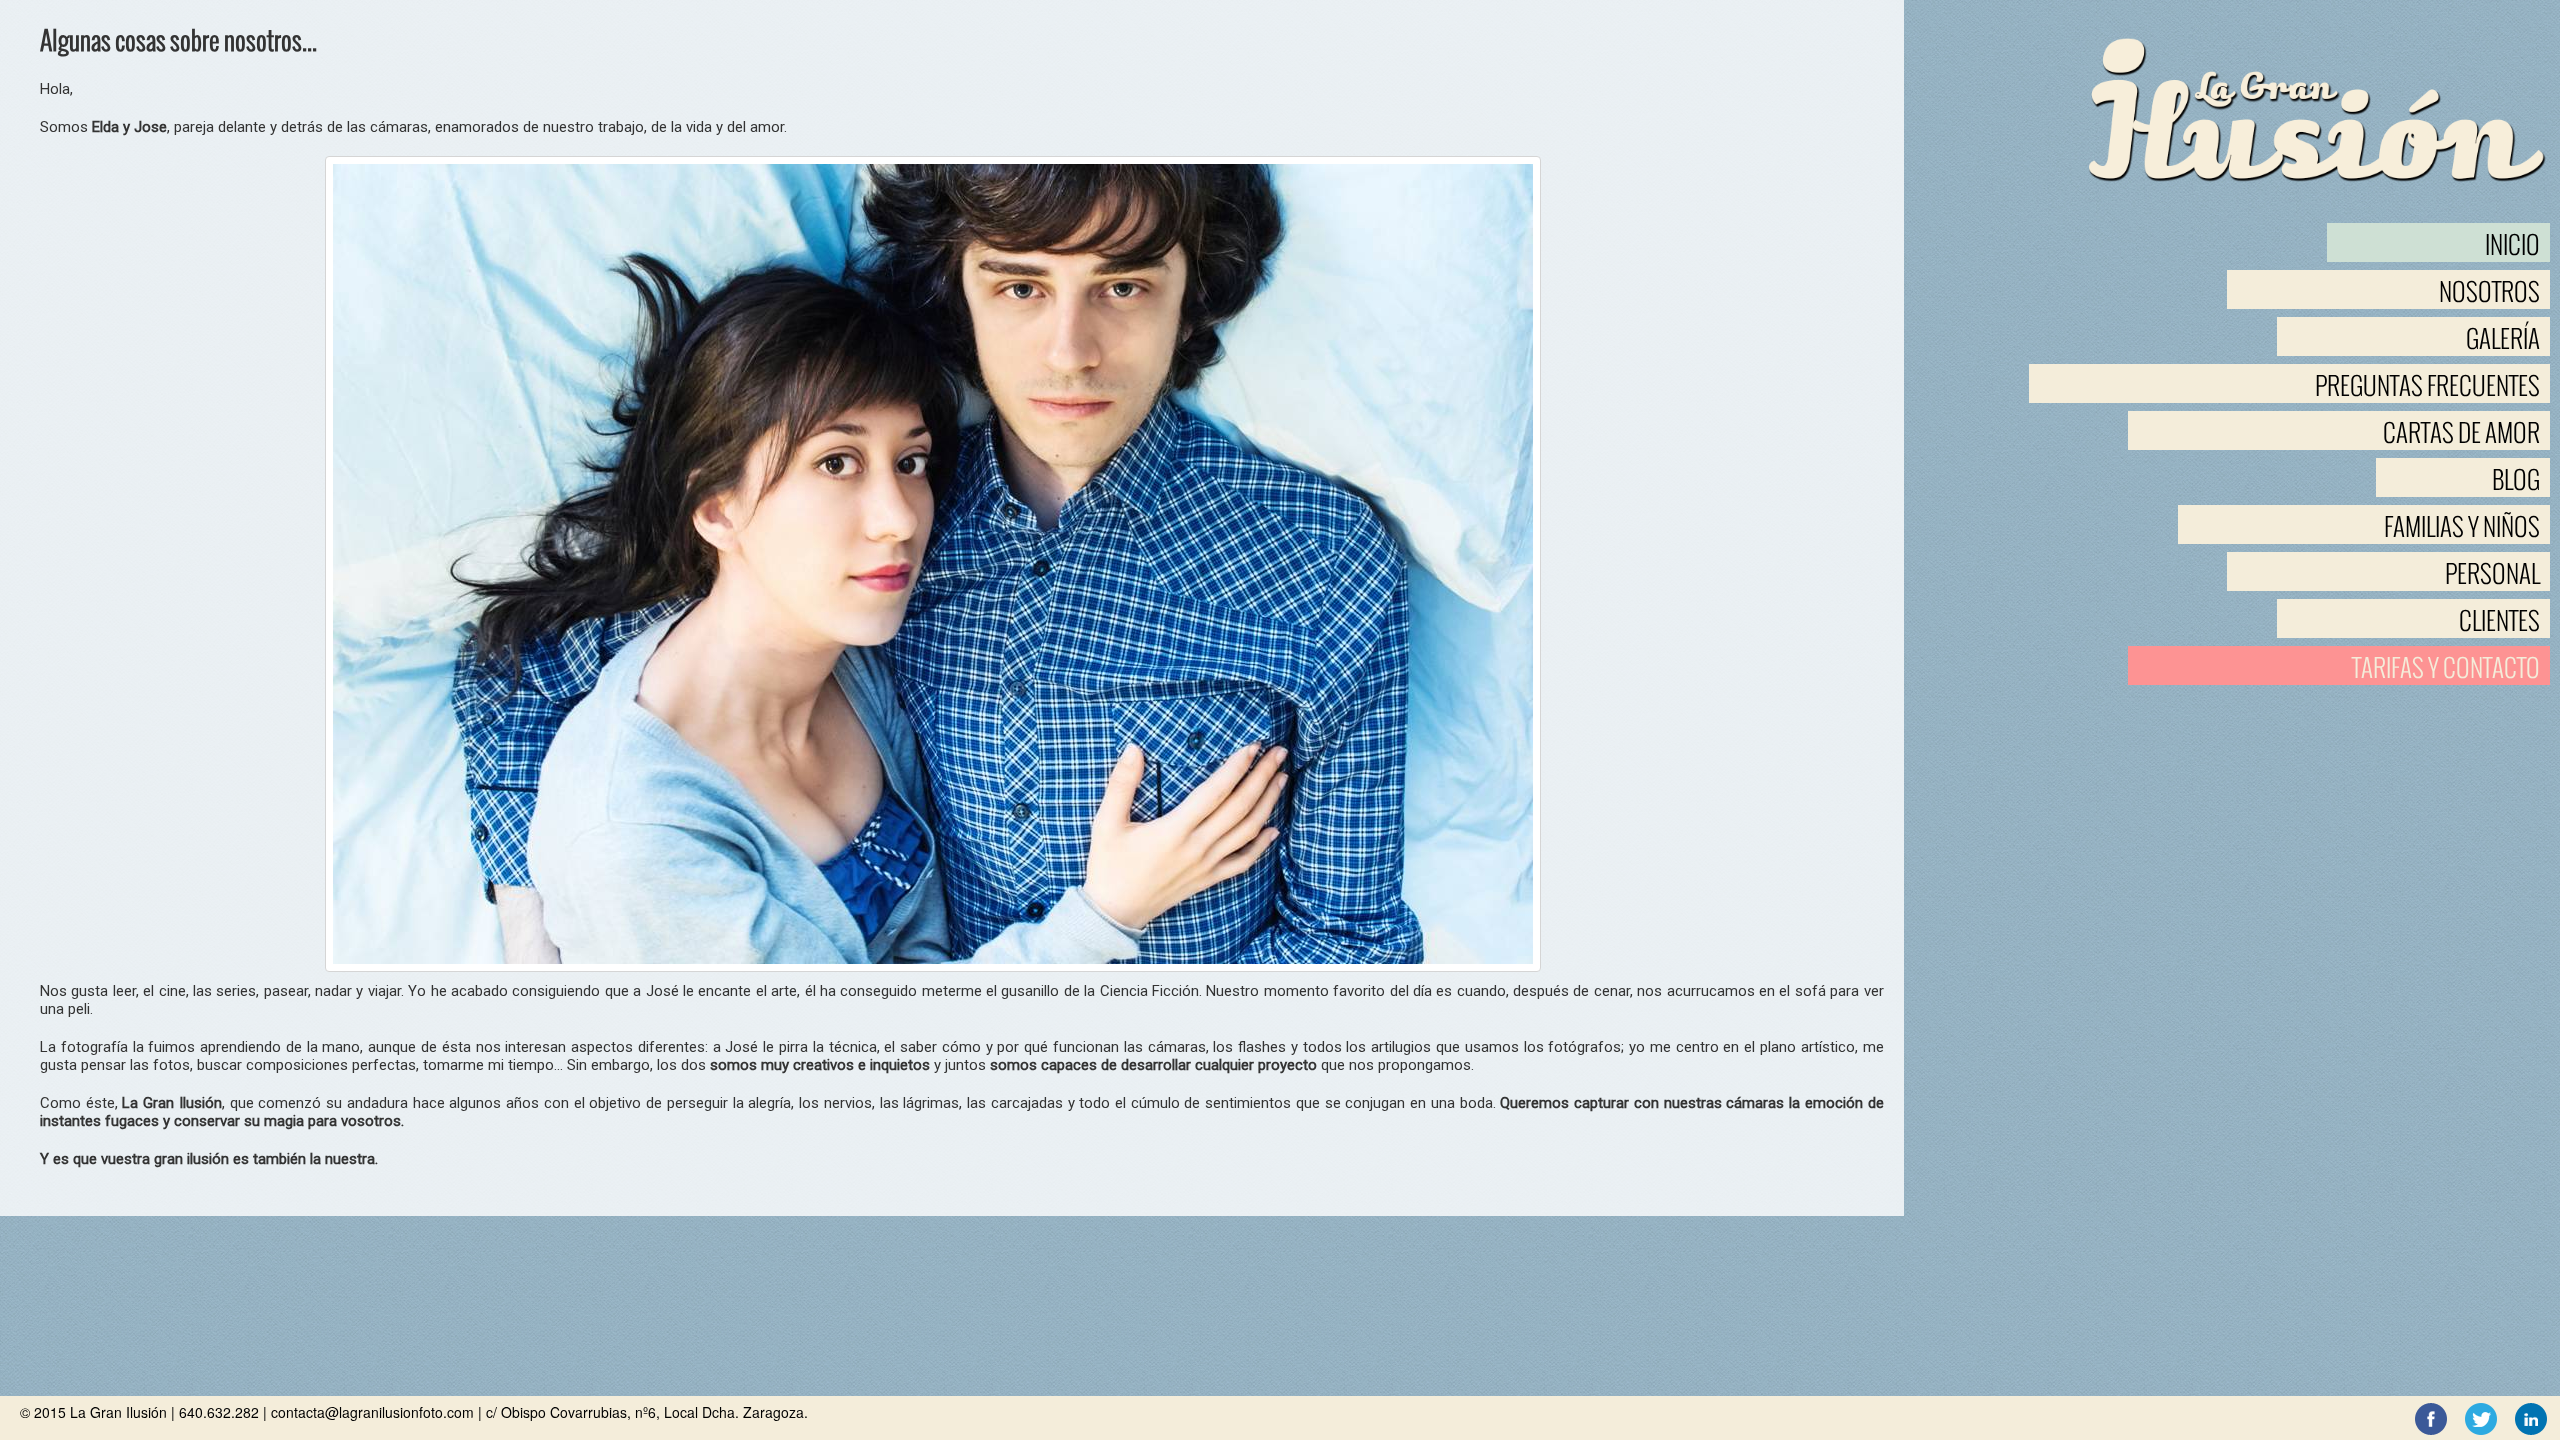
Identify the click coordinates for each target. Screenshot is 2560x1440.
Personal (2492, 573)
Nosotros (2489, 291)
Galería (2503, 338)
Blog (2516, 479)
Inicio (2512, 244)
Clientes (2499, 620)
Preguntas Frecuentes (2427, 385)
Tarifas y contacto (2446, 667)
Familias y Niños (2462, 526)
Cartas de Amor (2461, 432)
